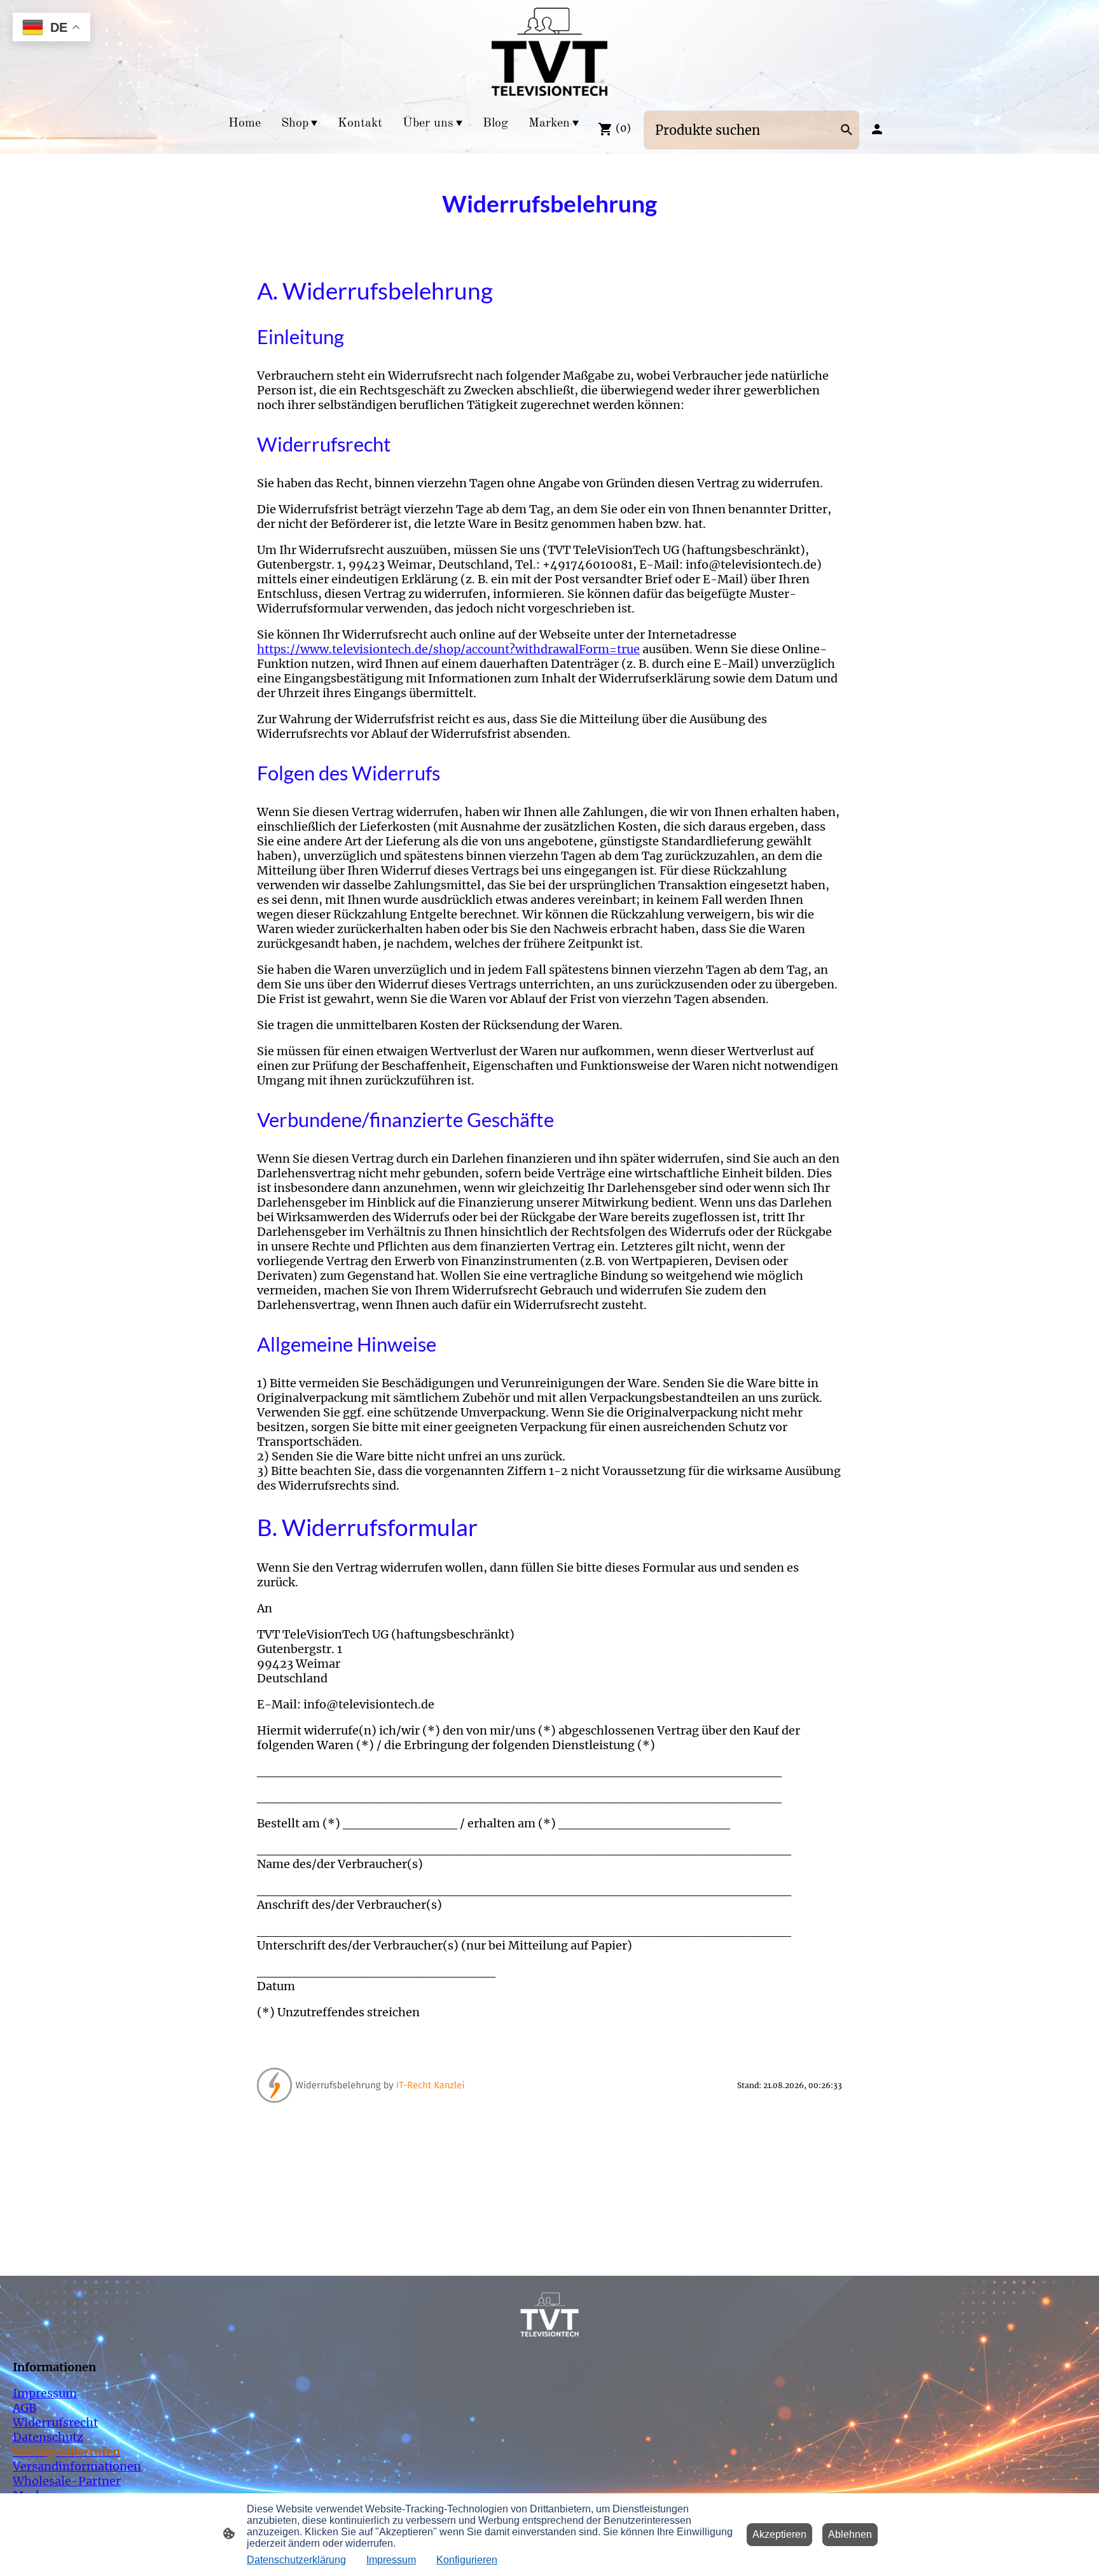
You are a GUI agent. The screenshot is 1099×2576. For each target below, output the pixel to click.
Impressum (45, 2393)
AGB (24, 2408)
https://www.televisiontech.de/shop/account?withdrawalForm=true (448, 649)
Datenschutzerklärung (296, 2560)
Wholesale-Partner (67, 2481)
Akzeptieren (779, 2534)
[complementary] (52, 28)
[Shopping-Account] (877, 129)
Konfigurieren (467, 2560)
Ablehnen (850, 2534)
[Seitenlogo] (549, 52)
